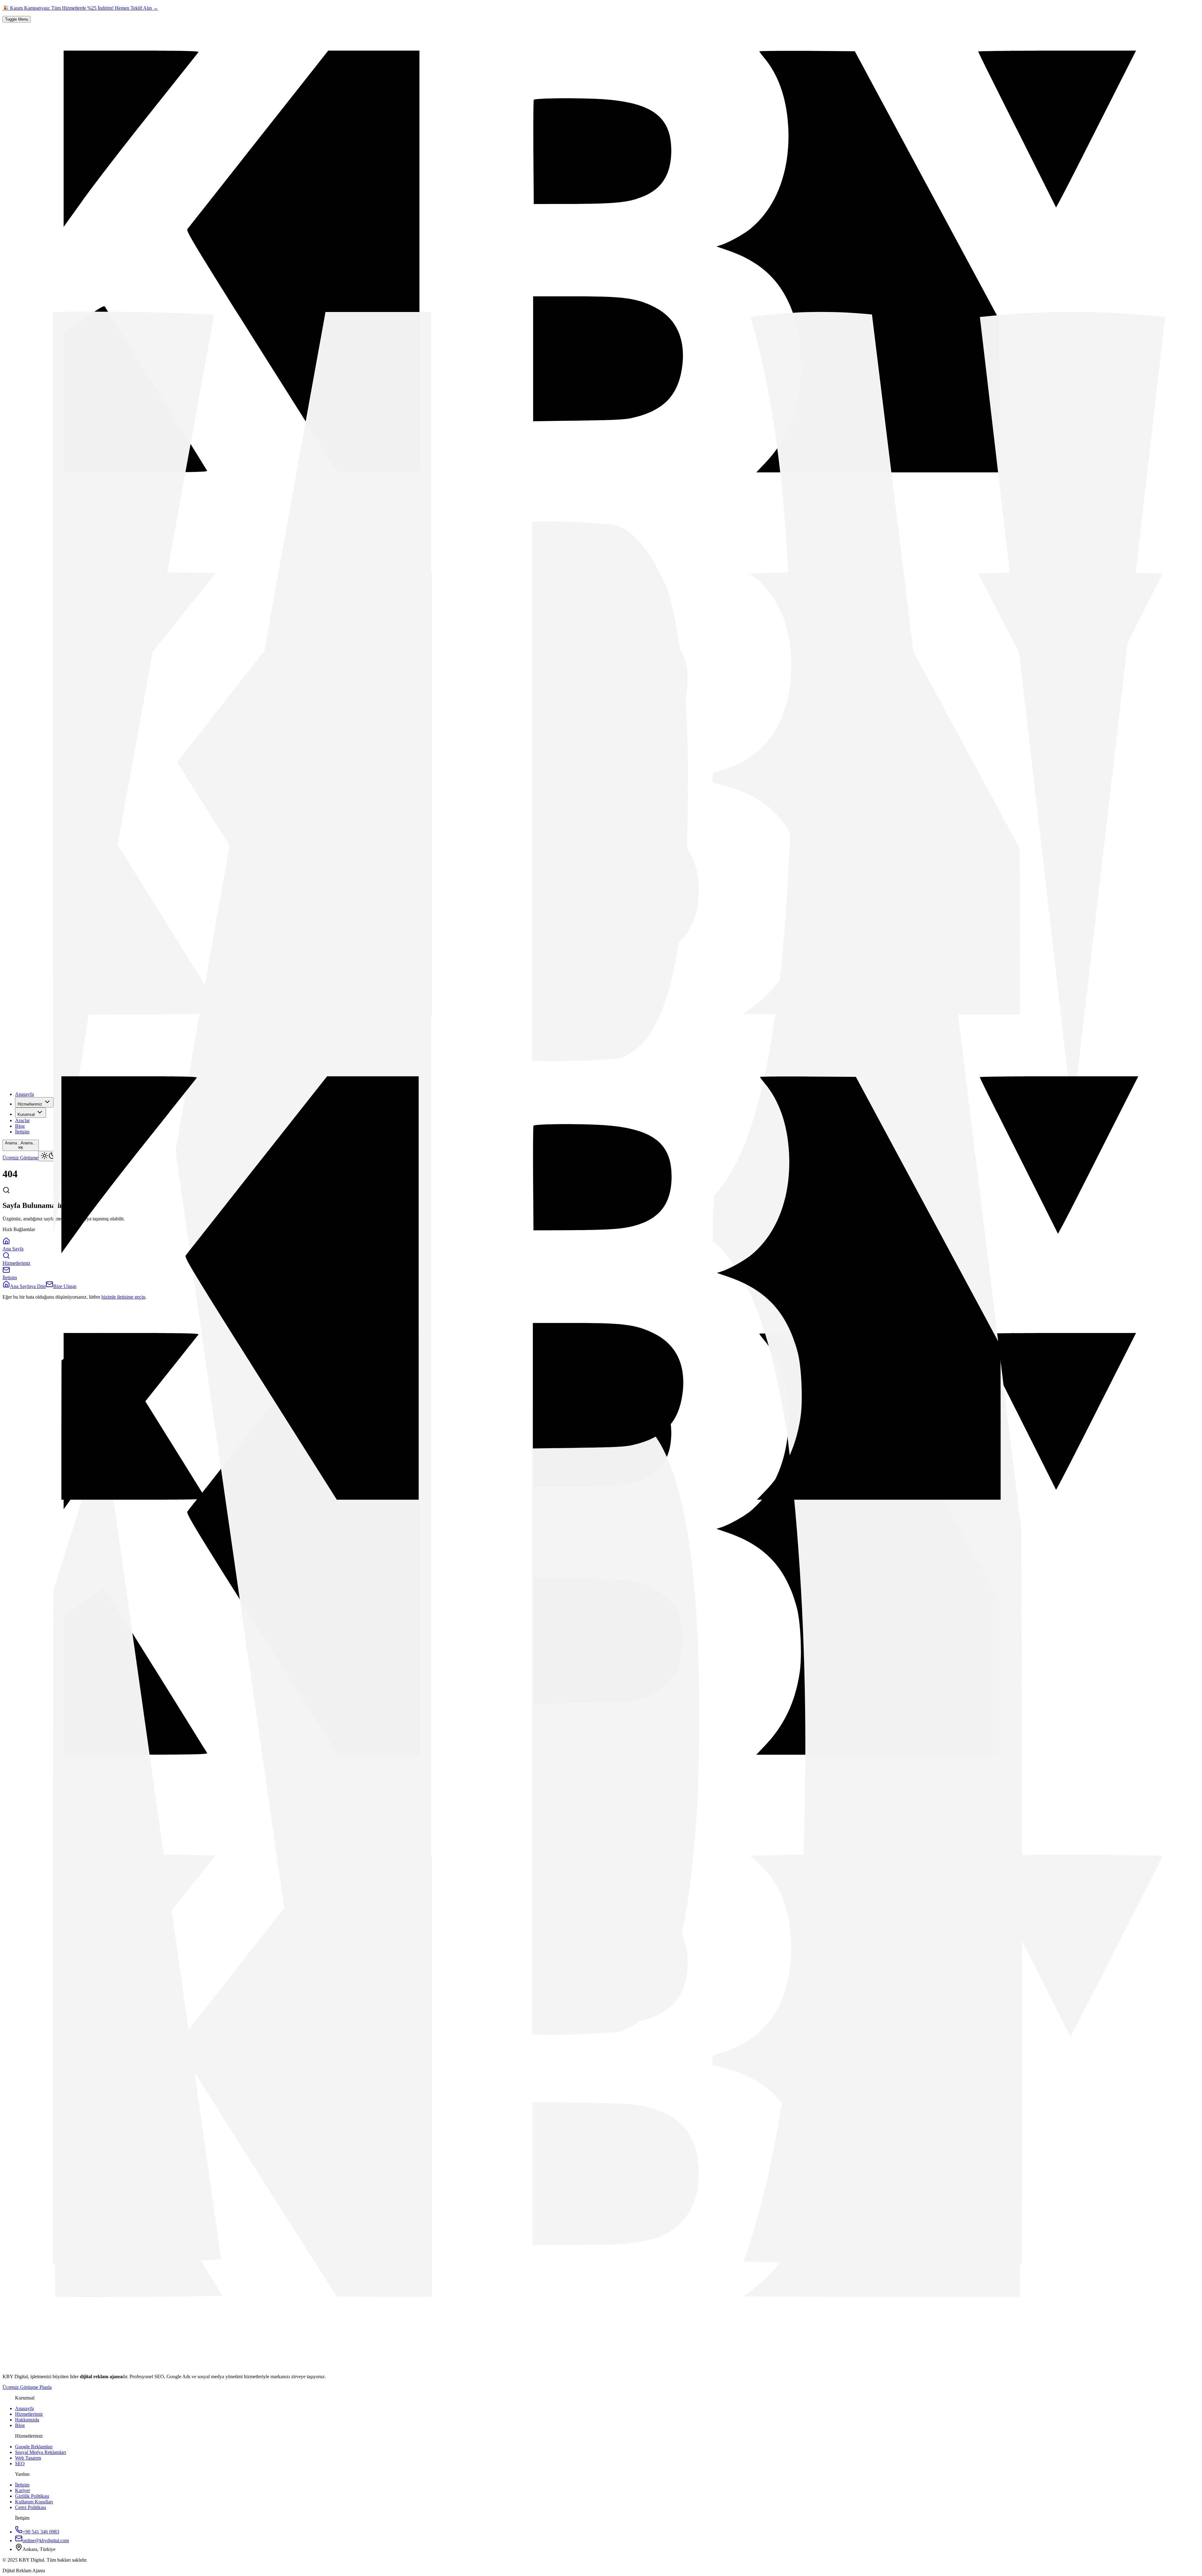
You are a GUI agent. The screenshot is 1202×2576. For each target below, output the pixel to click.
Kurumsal (26, 1114)
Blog (20, 1126)
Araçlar (22, 1120)
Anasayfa (24, 1094)
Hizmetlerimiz (30, 1104)
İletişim (22, 1132)
